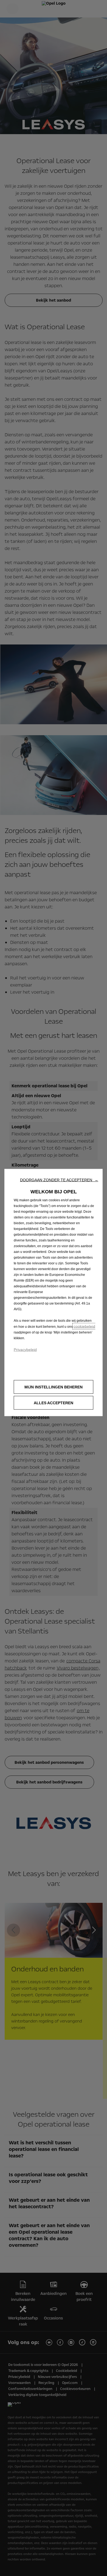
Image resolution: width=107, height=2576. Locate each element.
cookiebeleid (84, 1326)
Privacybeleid (25, 1349)
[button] (59, 1180)
